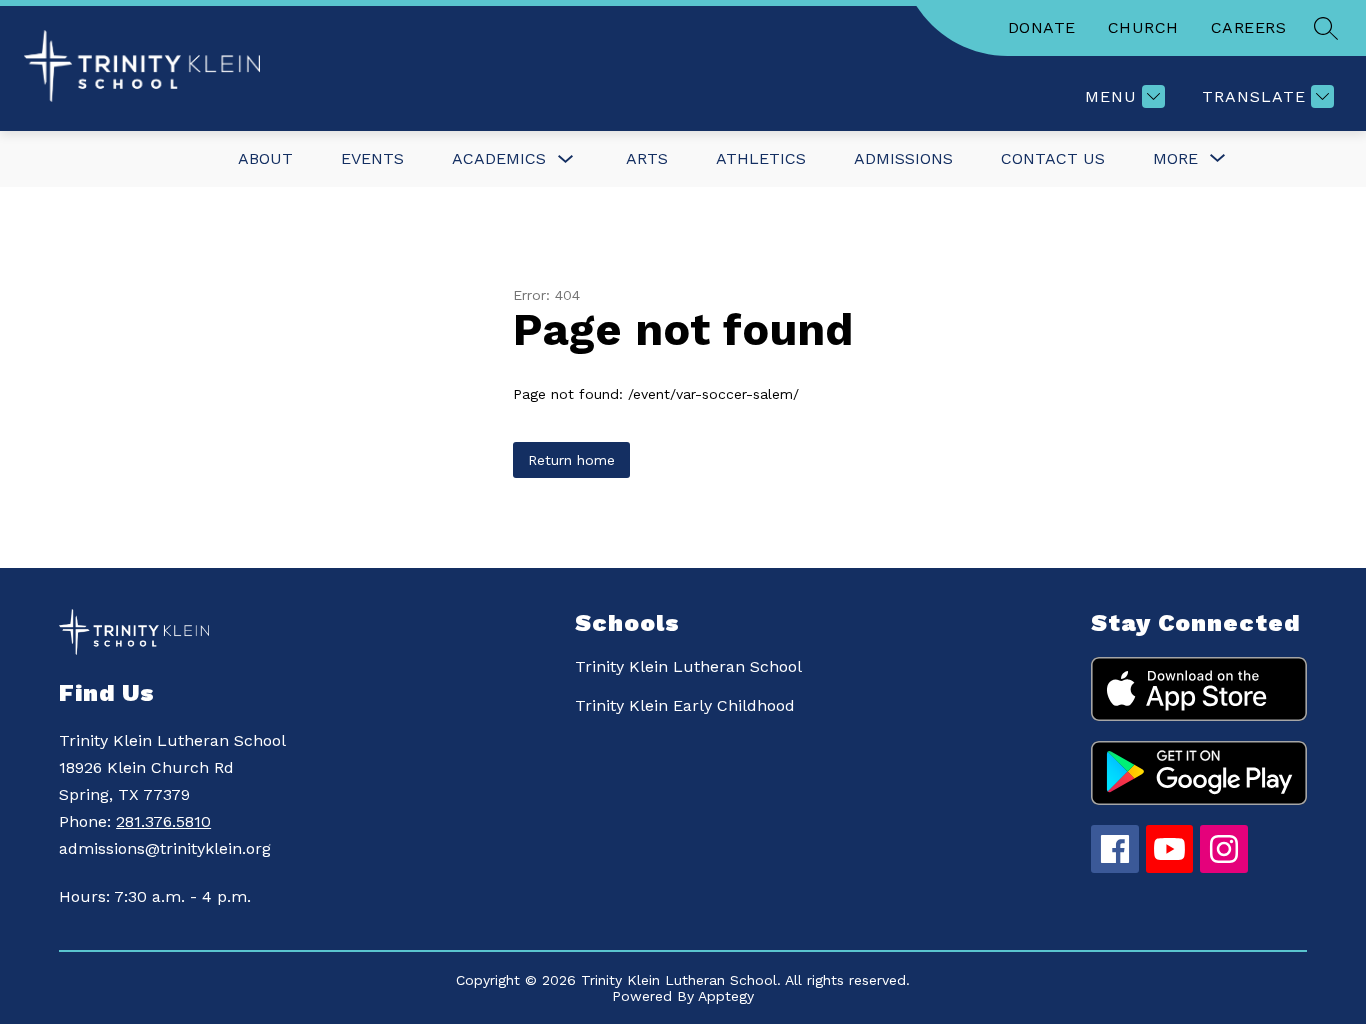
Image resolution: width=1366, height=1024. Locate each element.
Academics (499, 158)
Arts (647, 158)
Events (372, 158)
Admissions (903, 158)
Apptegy (726, 996)
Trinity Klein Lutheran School (688, 666)
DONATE (1042, 27)
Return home (571, 460)
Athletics (761, 158)
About (265, 158)
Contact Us (1053, 158)
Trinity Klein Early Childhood (685, 705)
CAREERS (1249, 27)
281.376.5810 (163, 821)
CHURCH (1143, 27)
